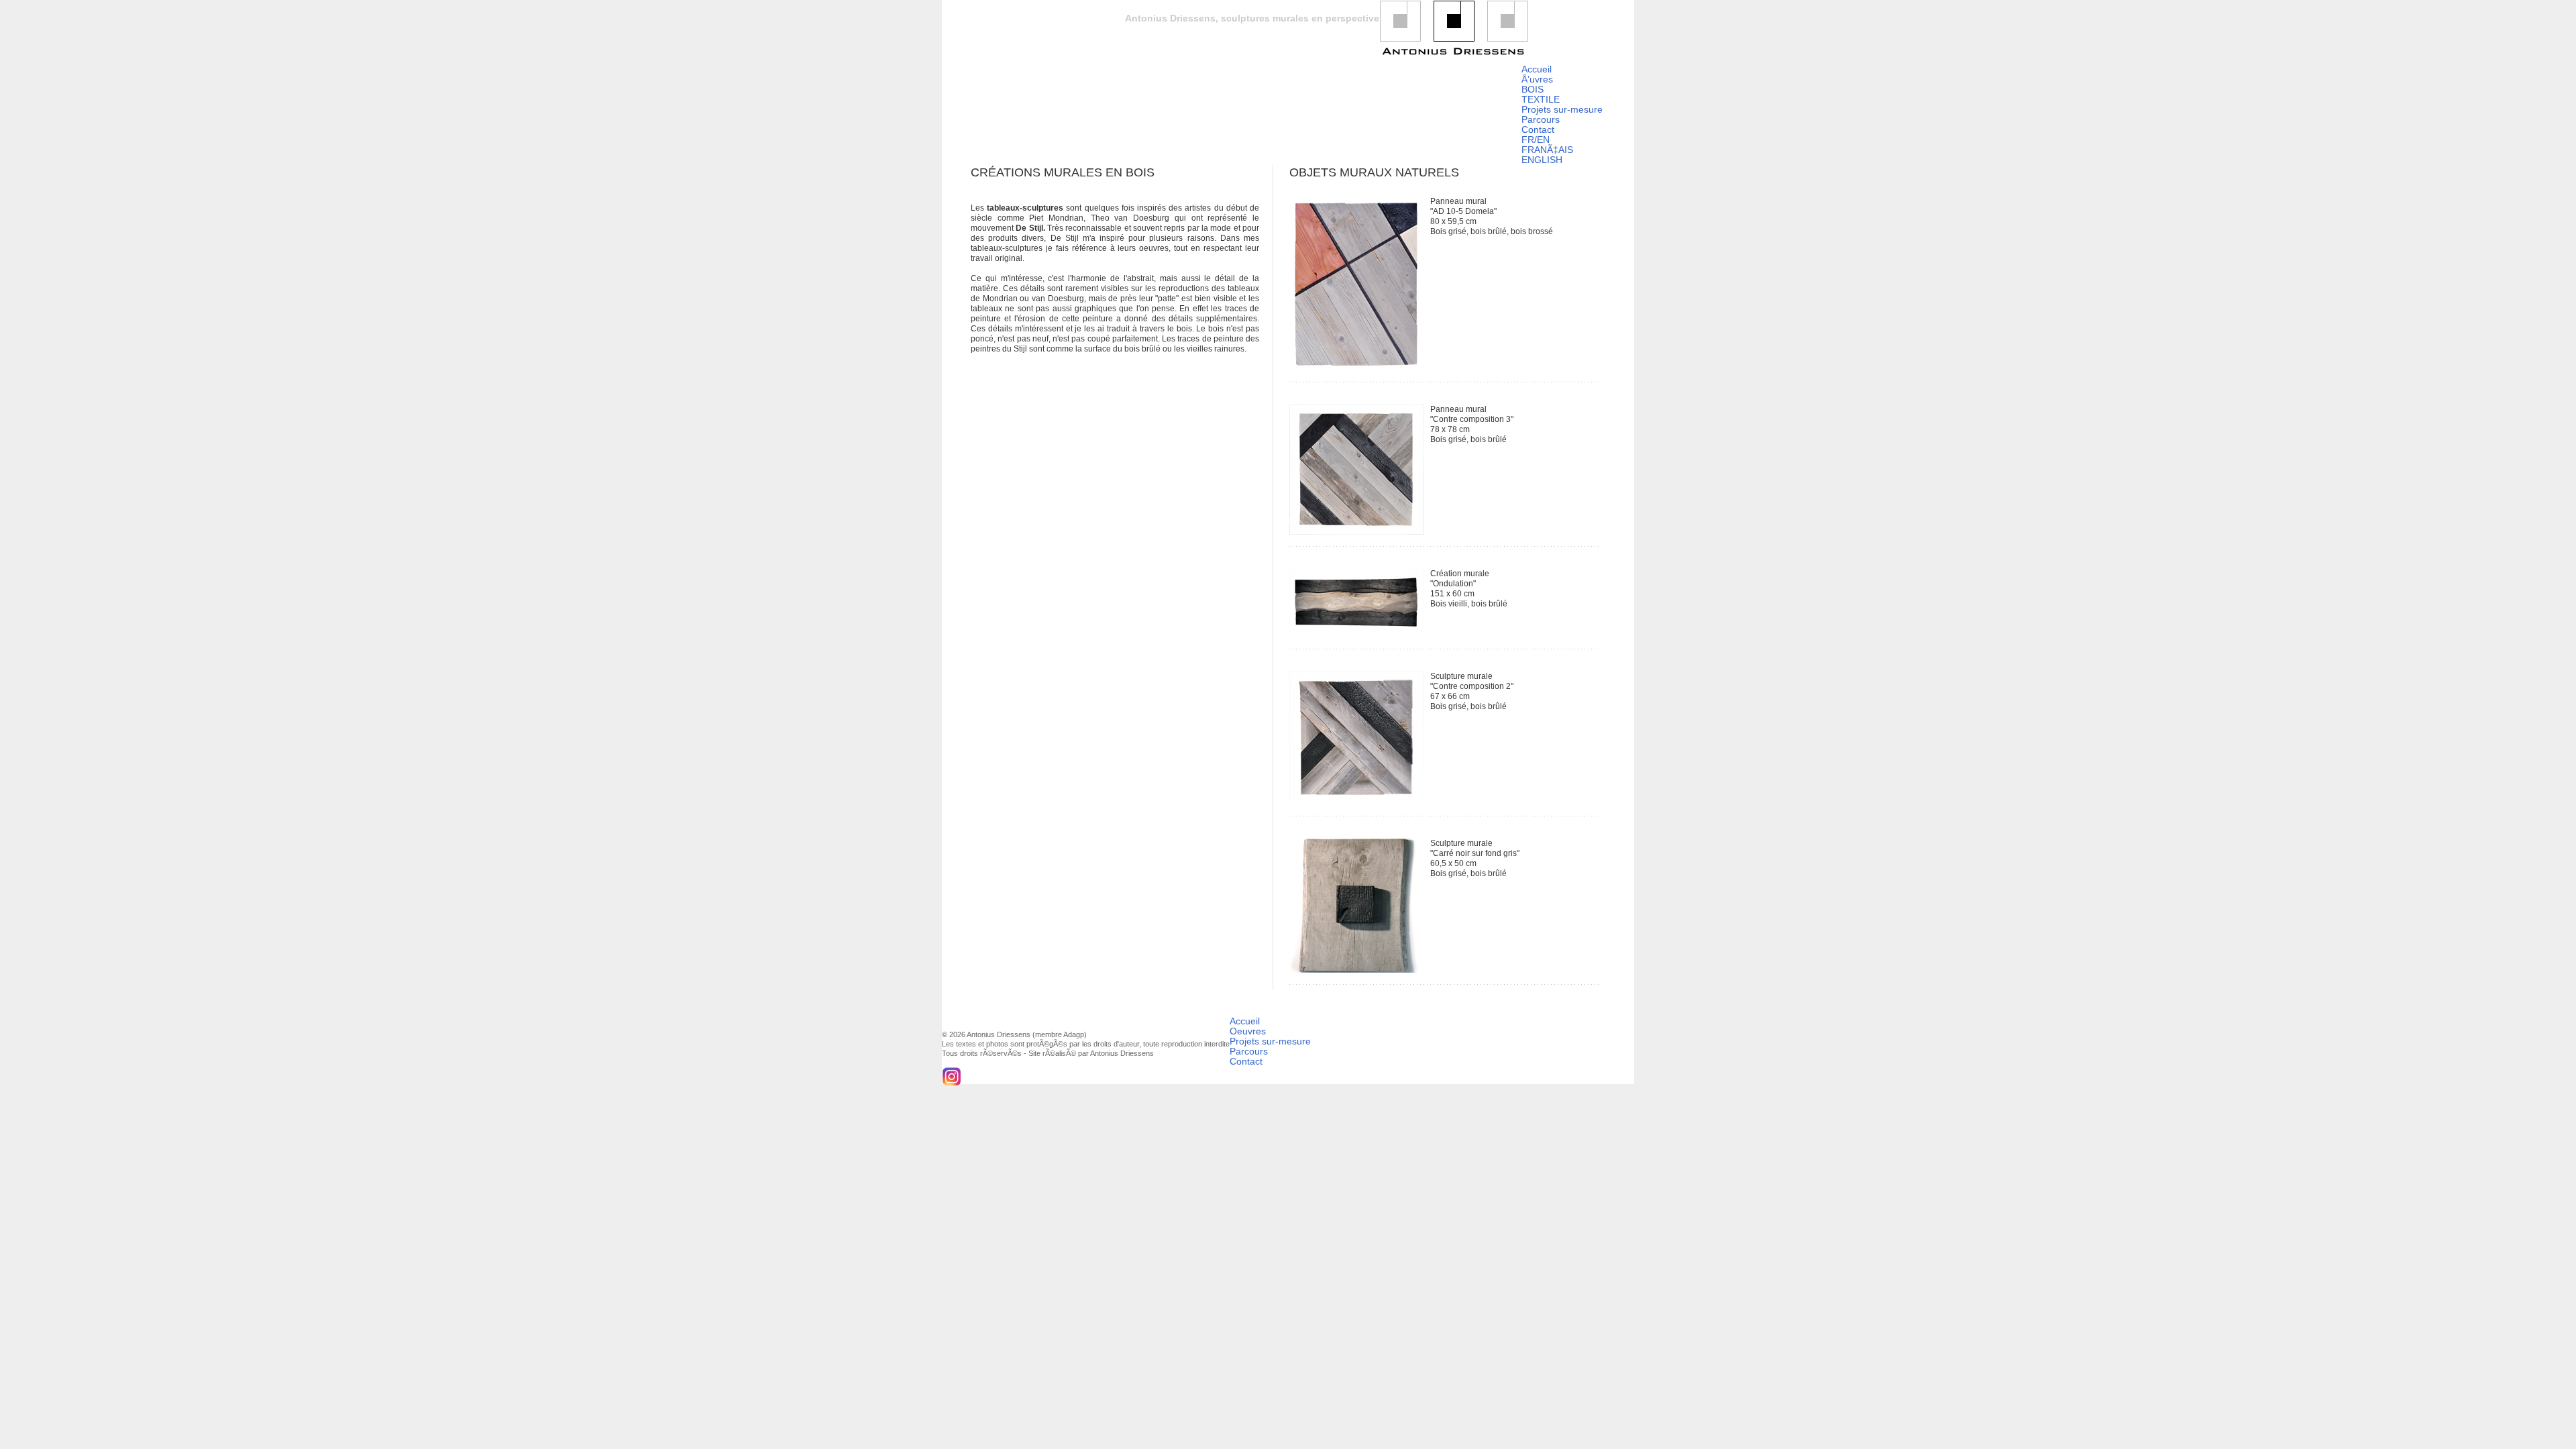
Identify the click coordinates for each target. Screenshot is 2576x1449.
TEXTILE (1541, 99)
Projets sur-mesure (1562, 109)
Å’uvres (1537, 79)
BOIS (1533, 89)
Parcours (1541, 119)
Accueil (1537, 69)
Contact (1538, 129)
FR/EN (1536, 140)
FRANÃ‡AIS (1547, 150)
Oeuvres (1248, 1031)
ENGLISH (1542, 160)
